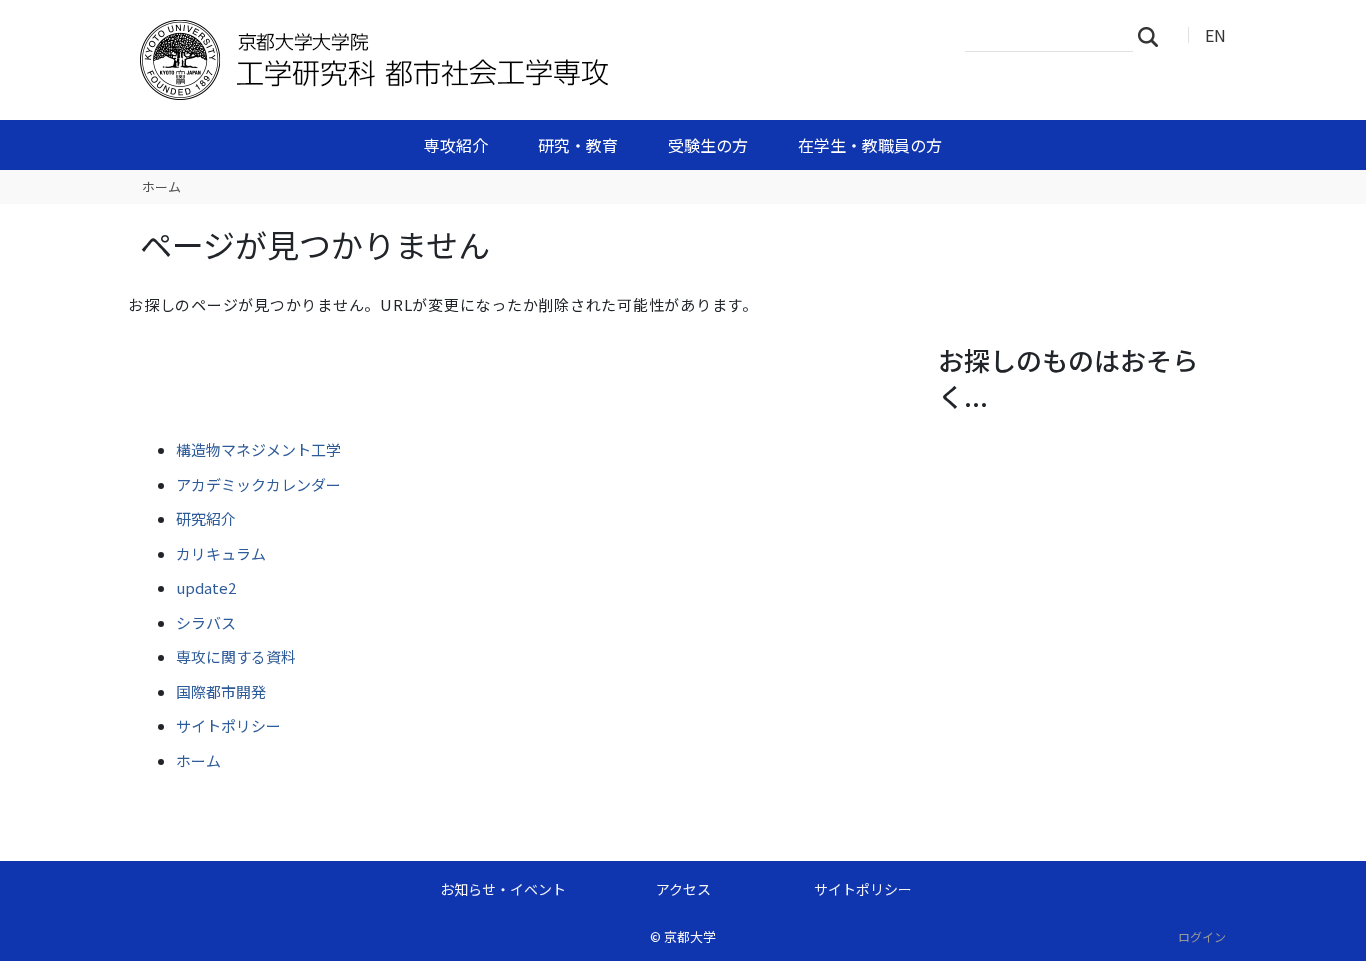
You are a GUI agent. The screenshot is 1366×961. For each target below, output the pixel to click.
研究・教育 (578, 145)
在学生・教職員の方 (870, 145)
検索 (1154, 36)
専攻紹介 (456, 145)
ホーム (161, 186)
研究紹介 (206, 518)
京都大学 (690, 936)
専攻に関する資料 (236, 656)
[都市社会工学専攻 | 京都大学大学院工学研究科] (460, 60)
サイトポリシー (228, 725)
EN (1215, 35)
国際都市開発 (221, 691)
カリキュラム (221, 553)
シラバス (206, 622)
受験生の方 (708, 145)
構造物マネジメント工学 (258, 449)
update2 (206, 587)
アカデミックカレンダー (258, 484)
